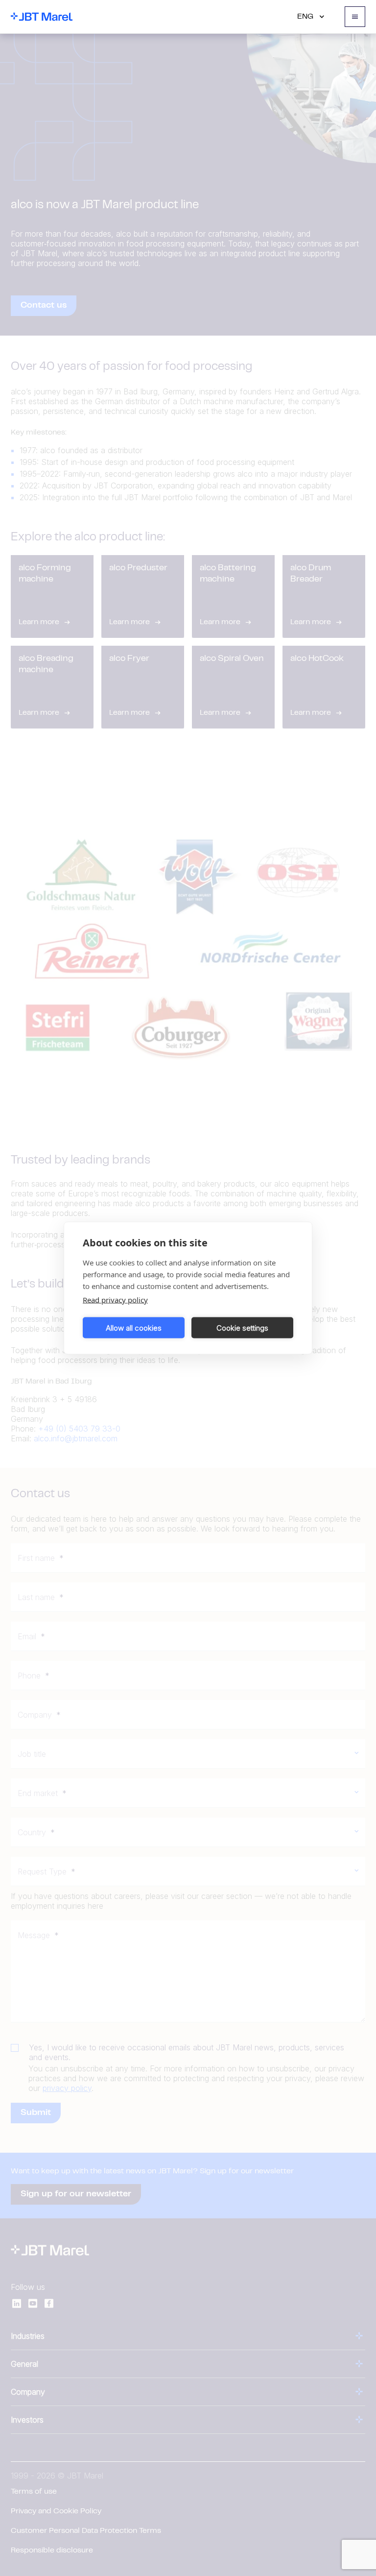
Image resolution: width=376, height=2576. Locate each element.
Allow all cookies (134, 1327)
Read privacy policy (115, 1300)
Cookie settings (242, 1327)
